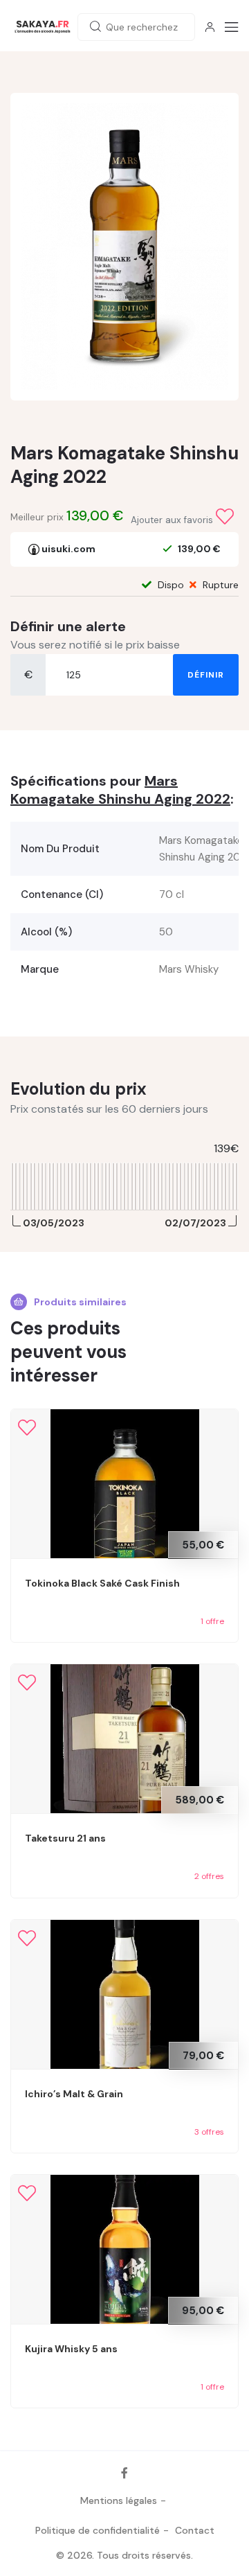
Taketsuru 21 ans (65, 1838)
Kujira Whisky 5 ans (71, 2349)
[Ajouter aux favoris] (225, 517)
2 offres (209, 1876)
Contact (195, 2530)
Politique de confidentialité (98, 2530)
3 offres (209, 2132)
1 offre (212, 1621)
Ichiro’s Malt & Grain (74, 2094)
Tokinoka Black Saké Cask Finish (102, 1583)
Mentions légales (119, 2500)
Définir (206, 675)
